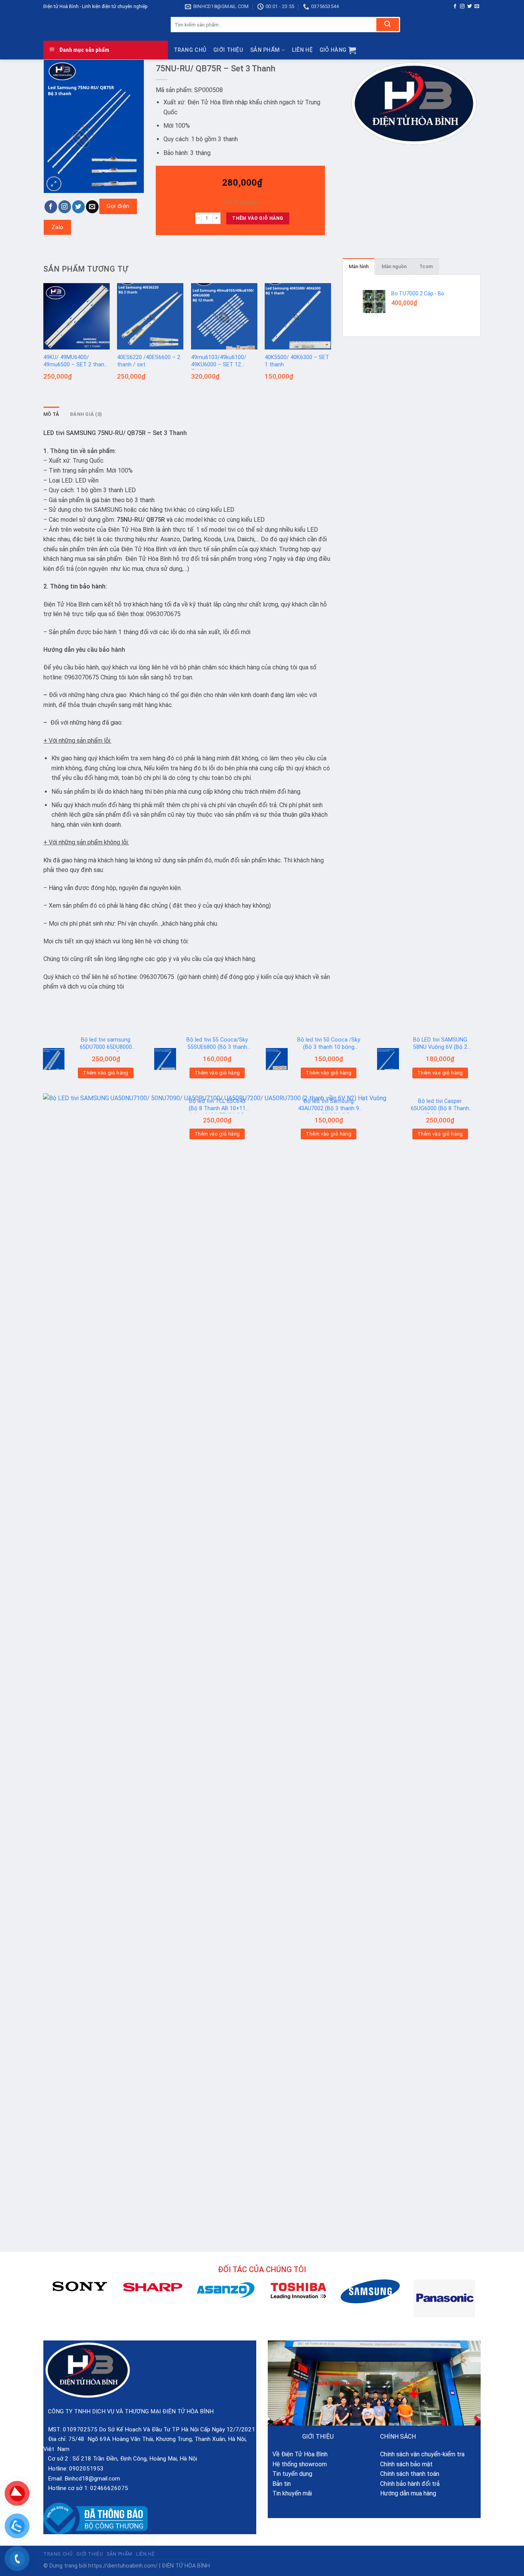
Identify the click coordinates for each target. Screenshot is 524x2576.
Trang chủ (190, 50)
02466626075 (109, 2488)
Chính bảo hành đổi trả (410, 2484)
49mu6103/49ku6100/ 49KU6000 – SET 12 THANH (219, 362)
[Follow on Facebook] (455, 7)
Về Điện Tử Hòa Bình (298, 2454)
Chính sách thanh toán (410, 2474)
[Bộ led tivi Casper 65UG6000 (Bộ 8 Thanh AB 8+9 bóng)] (388, 1120)
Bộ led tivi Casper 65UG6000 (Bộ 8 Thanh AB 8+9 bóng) (440, 1106)
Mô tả (51, 414)
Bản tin (279, 2484)
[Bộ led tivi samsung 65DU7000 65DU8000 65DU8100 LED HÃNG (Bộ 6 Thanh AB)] (54, 1059)
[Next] (331, 338)
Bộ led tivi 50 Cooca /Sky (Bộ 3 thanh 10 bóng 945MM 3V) (329, 1044)
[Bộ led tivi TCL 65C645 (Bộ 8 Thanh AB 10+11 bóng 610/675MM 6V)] (165, 1120)
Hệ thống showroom (297, 2464)
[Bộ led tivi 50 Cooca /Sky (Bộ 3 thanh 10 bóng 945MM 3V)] (277, 1059)
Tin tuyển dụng (290, 2474)
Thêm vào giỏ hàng (258, 218)
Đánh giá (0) (86, 414)
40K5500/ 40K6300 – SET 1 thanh (297, 361)
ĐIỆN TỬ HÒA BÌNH (186, 2566)
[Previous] (44, 338)
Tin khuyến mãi (290, 2493)
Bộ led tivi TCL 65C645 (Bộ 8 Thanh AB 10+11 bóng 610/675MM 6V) (217, 1106)
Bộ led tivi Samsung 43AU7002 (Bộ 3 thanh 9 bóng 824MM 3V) (329, 1106)
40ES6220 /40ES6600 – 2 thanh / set (149, 361)
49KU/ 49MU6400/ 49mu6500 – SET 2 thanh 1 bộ (75, 362)
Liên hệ (302, 50)
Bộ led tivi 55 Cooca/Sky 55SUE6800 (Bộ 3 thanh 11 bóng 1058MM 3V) (217, 1044)
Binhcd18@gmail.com (92, 2479)
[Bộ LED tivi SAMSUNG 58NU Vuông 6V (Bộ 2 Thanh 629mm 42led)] (388, 1059)
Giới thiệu (228, 50)
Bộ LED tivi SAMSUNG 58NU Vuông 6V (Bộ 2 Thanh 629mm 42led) (440, 1044)
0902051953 (86, 2469)
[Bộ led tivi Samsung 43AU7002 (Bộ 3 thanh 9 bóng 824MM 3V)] (277, 1120)
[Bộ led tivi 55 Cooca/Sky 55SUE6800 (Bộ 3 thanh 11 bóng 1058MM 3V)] (165, 1059)
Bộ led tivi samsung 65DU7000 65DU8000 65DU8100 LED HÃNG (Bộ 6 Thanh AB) (106, 1044)
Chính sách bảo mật (406, 2464)
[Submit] (388, 25)
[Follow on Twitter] (470, 7)
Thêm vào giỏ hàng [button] (106, 1073)
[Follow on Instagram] (462, 7)
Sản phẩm (265, 50)
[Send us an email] (477, 7)
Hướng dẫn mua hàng (408, 2493)
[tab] (51, 414)
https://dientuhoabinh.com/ (123, 2566)
